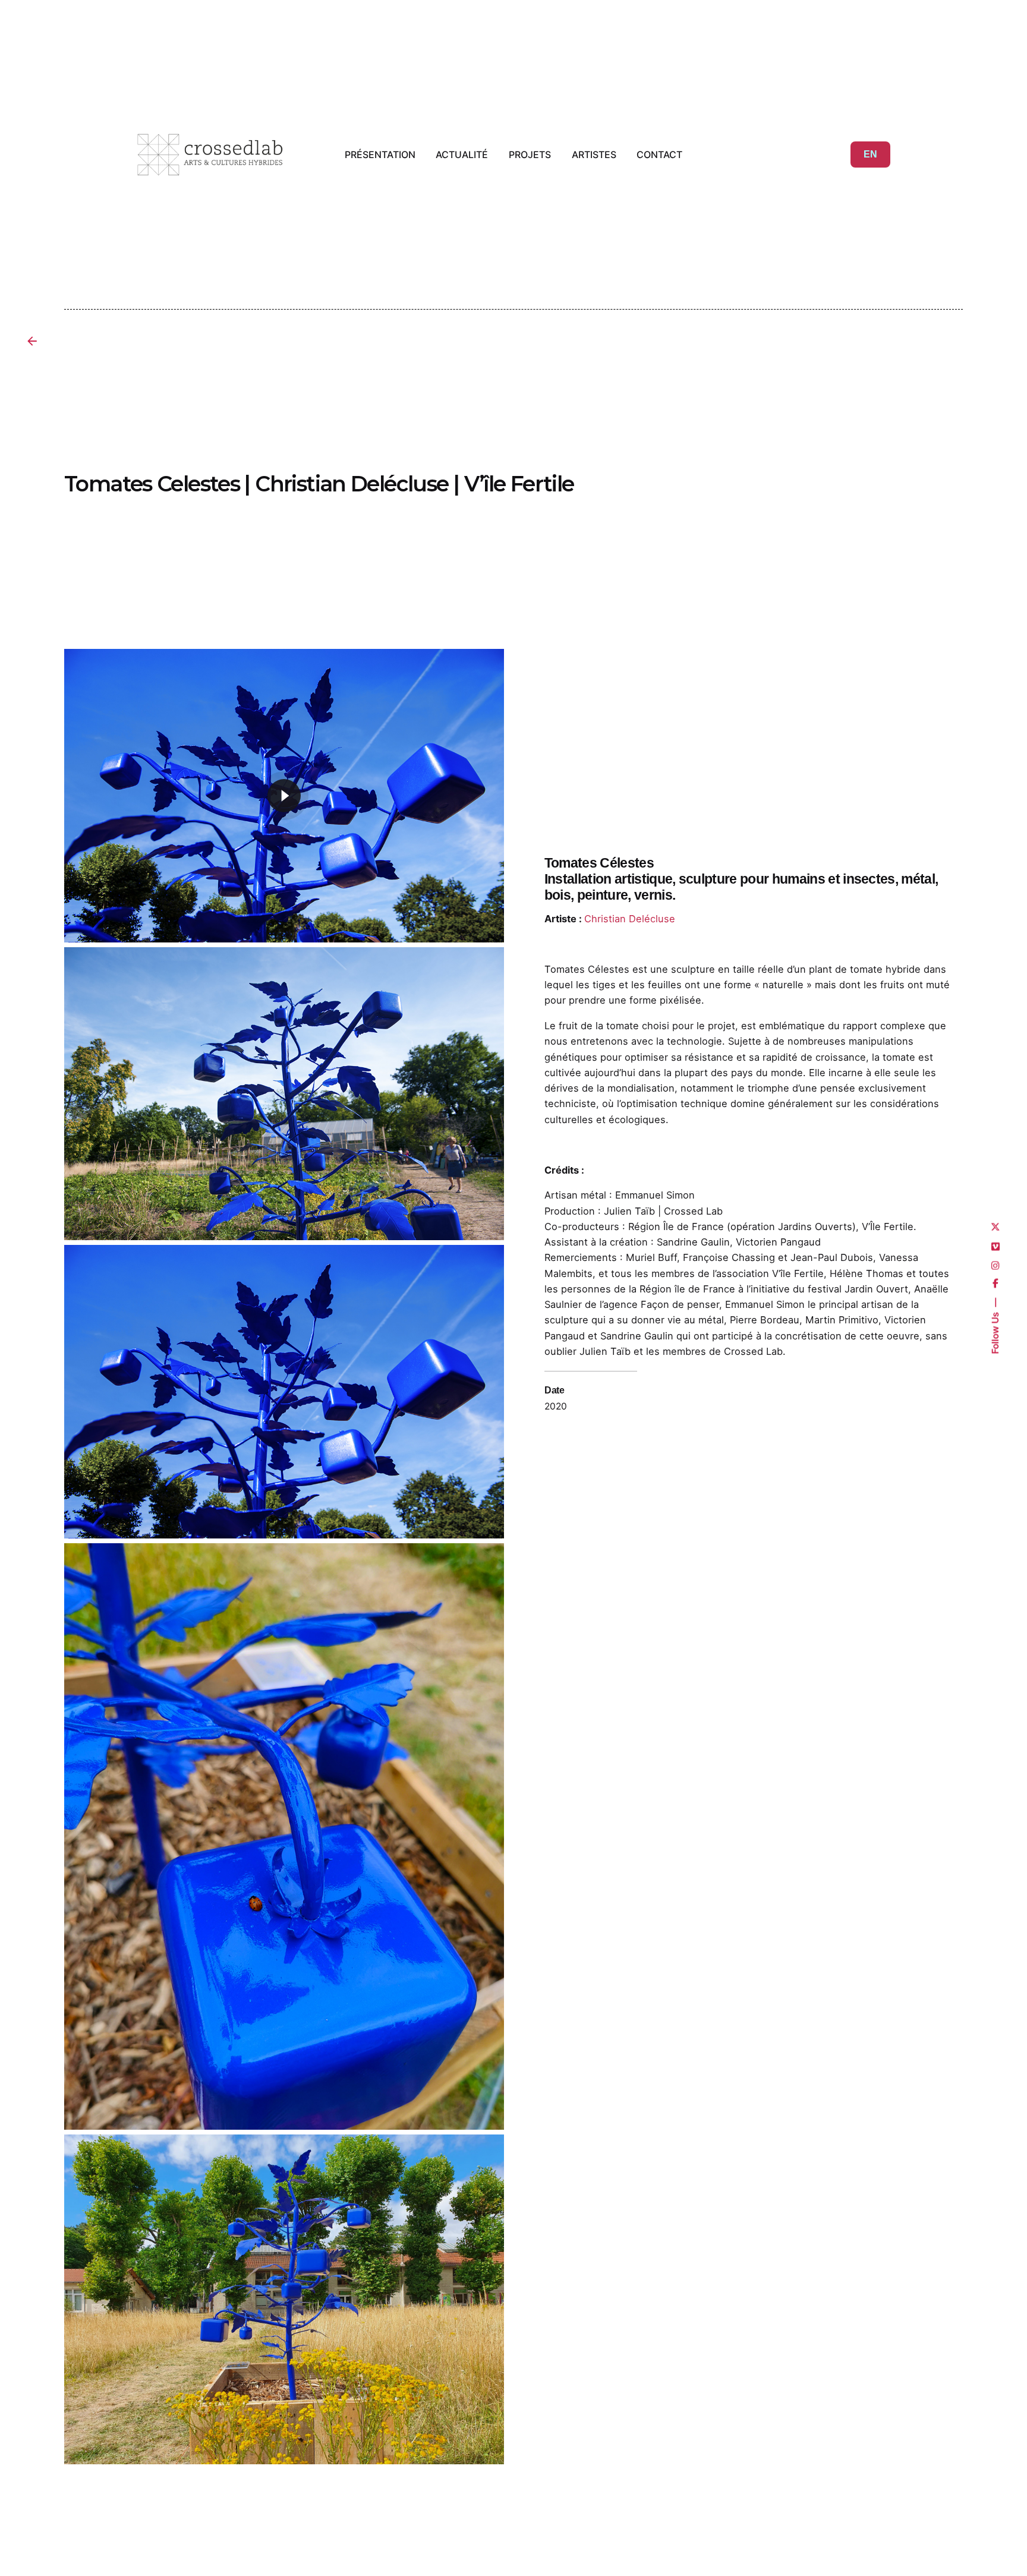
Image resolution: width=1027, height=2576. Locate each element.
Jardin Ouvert (876, 1289)
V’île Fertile (798, 1273)
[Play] (284, 796)
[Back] (32, 341)
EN (870, 154)
